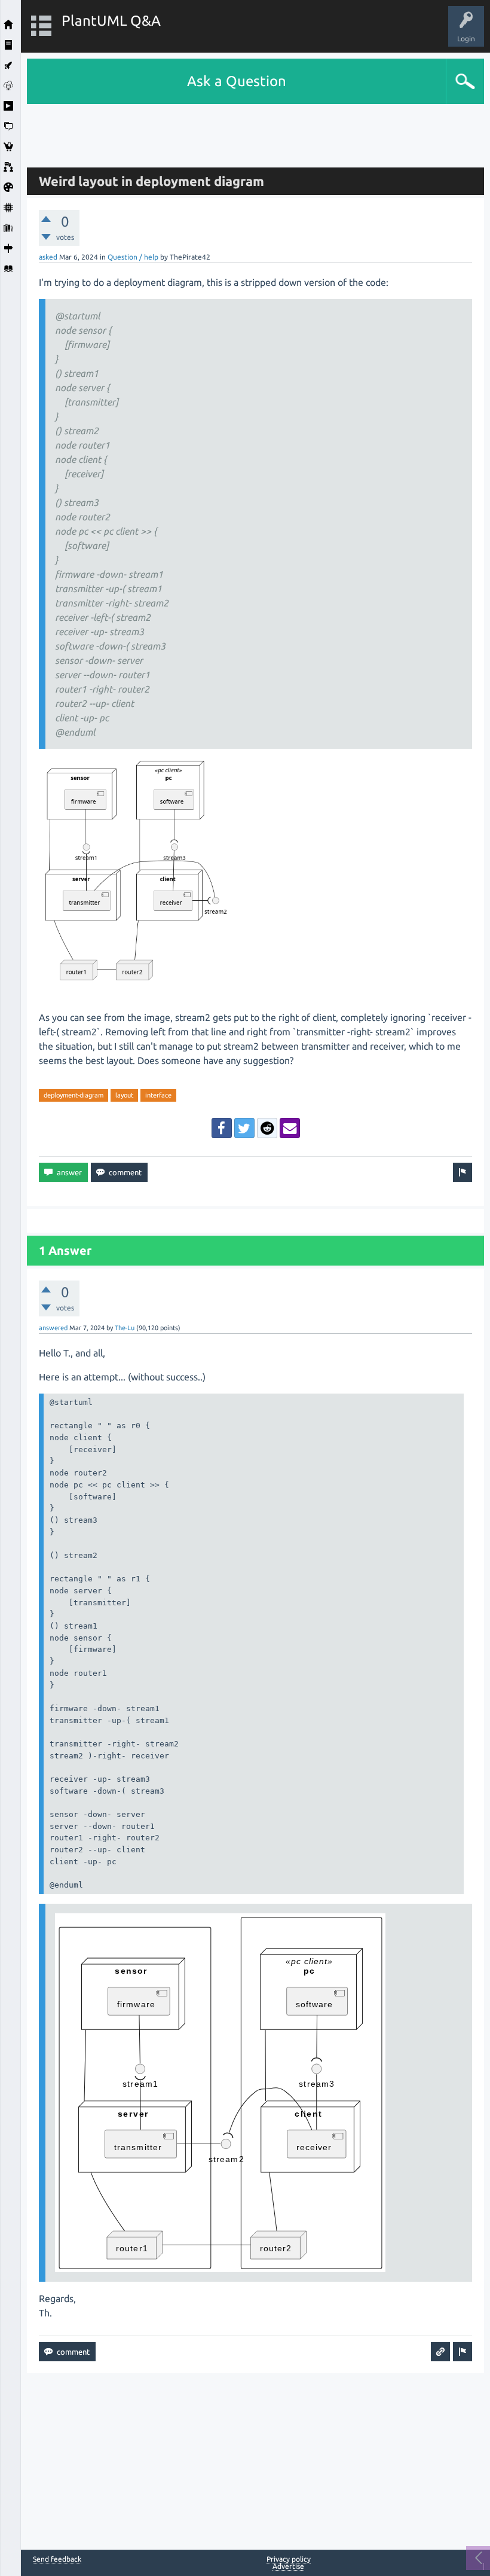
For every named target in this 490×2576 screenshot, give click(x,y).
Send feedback (57, 2559)
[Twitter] (244, 1128)
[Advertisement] (256, 131)
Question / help (133, 257)
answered (53, 1328)
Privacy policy (289, 2559)
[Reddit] (267, 1128)
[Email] (290, 1128)
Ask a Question (237, 81)
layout (124, 1095)
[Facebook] (222, 1128)
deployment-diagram (73, 1095)
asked (48, 257)
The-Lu (125, 1328)
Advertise (288, 2566)
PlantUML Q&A (111, 21)
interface (158, 1095)
